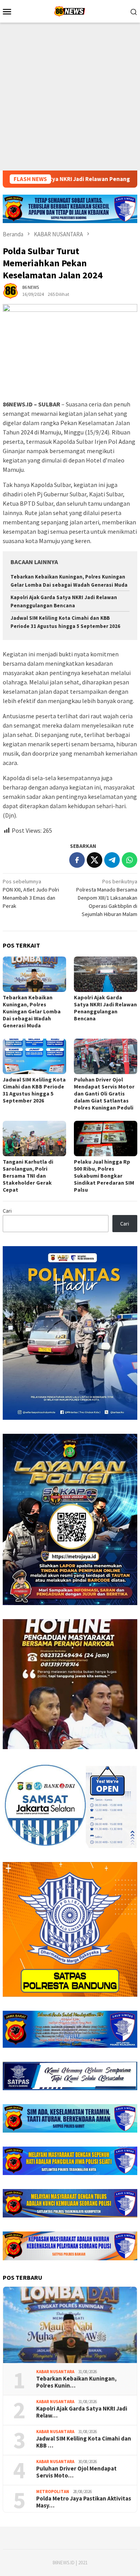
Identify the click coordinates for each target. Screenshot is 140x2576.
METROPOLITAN (53, 2492)
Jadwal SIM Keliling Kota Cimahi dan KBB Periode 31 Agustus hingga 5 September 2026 (34, 1090)
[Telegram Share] (112, 860)
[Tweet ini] (94, 860)
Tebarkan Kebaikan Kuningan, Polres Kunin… (76, 2382)
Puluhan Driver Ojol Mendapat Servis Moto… (76, 2472)
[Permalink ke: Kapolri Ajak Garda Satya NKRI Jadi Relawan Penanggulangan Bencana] (106, 974)
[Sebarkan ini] (77, 860)
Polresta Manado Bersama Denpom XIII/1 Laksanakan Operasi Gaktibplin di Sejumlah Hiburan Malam (107, 898)
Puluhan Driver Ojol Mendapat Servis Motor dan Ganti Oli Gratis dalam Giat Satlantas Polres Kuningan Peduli (104, 1094)
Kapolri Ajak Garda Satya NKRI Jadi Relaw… (82, 2412)
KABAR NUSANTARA (55, 2372)
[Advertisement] (70, 97)
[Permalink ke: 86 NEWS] (10, 290)
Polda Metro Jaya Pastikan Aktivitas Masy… (84, 2502)
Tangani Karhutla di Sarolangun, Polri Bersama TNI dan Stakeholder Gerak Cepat (28, 1176)
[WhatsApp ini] (129, 860)
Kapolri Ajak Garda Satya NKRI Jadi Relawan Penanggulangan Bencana (105, 1008)
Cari (7, 1211)
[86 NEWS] (70, 11)
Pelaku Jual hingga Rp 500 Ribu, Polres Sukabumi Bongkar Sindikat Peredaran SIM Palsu (104, 1176)
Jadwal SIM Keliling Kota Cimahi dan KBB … (84, 2442)
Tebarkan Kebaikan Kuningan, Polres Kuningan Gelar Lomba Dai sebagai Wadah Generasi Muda (32, 1011)
